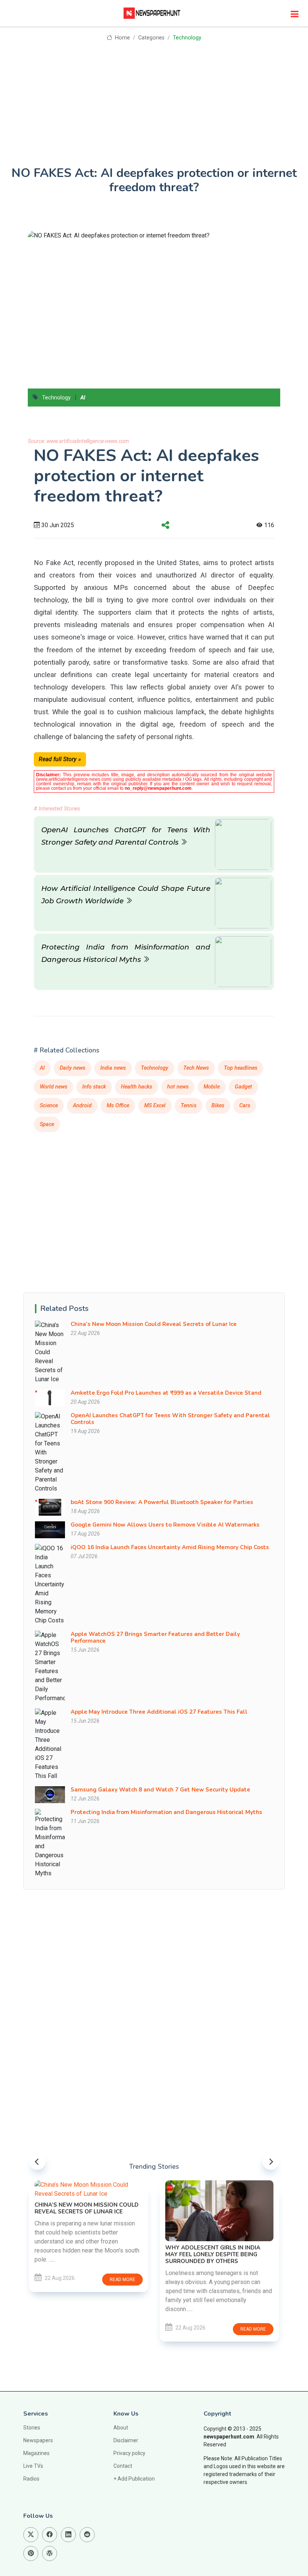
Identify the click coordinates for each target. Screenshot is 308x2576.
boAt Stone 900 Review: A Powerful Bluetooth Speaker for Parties (162, 1502)
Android (82, 1106)
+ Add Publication (134, 2479)
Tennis (189, 1106)
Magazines (36, 2453)
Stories (32, 2428)
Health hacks (137, 1087)
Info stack (94, 1087)
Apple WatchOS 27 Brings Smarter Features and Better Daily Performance (155, 1637)
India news (113, 1068)
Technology (187, 38)
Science (49, 1106)
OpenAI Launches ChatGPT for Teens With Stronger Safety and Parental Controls (170, 1419)
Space (47, 1124)
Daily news (72, 1068)
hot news (178, 1087)
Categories (151, 38)
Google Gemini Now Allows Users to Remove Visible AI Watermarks (165, 1525)
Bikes (218, 1106)
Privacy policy (129, 2453)
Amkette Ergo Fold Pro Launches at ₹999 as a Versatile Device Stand (166, 1393)
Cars (245, 1106)
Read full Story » (60, 759)
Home (122, 38)
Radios (31, 2479)
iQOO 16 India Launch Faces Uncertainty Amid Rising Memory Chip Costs (170, 1547)
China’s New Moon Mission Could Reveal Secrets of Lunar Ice (154, 1324)
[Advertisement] (154, 98)
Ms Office (118, 1106)
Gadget (243, 1087)
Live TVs (33, 2466)
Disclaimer (126, 2440)
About (121, 2428)
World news (54, 1087)
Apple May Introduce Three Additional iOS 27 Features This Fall (159, 1712)
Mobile (212, 1087)
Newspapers (38, 2440)
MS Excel (155, 1106)
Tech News (196, 1068)
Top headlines (241, 1068)
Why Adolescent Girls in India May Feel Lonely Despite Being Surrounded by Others (138, 2254)
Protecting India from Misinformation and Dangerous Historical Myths (166, 1812)
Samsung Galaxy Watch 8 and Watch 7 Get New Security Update (160, 1790)
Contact (123, 2466)
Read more (47, 2280)
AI (83, 398)
